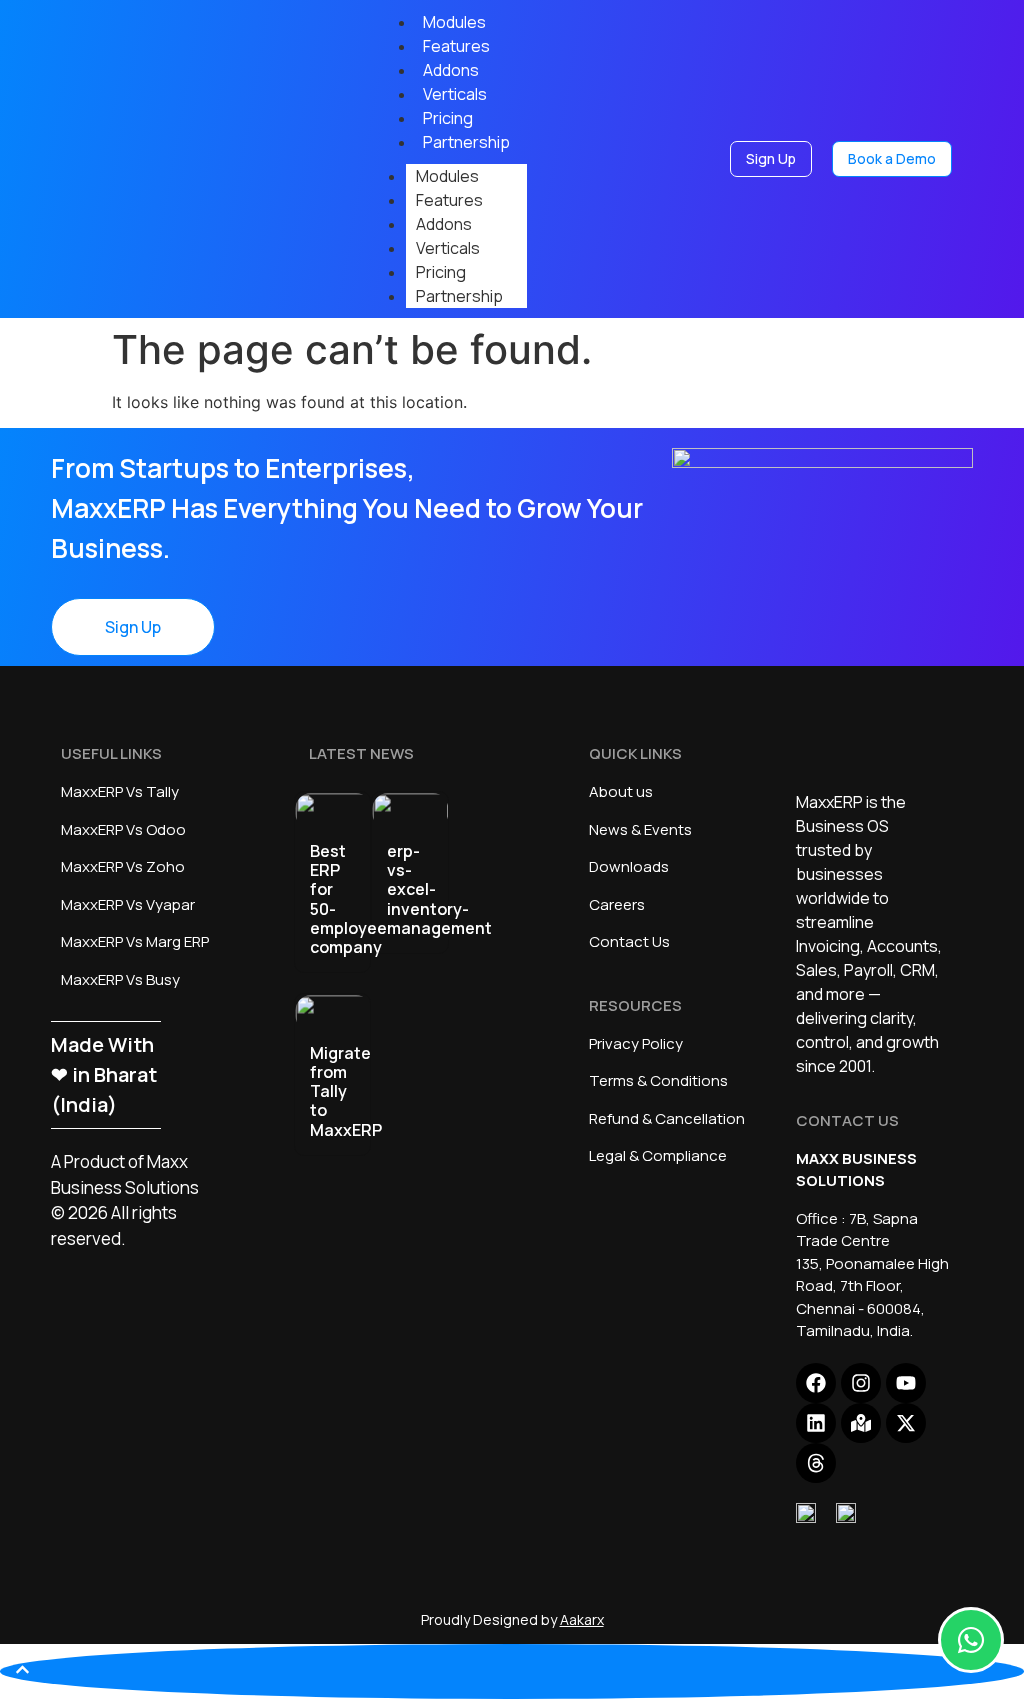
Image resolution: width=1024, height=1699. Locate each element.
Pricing (441, 272)
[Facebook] (816, 1383)
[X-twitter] (906, 1423)
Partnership (466, 142)
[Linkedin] (816, 1423)
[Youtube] (906, 1383)
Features (449, 200)
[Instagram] (861, 1383)
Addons (444, 224)
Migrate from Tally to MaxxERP (346, 1091)
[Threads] (816, 1463)
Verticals (448, 248)
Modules (447, 176)
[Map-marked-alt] (861, 1423)
